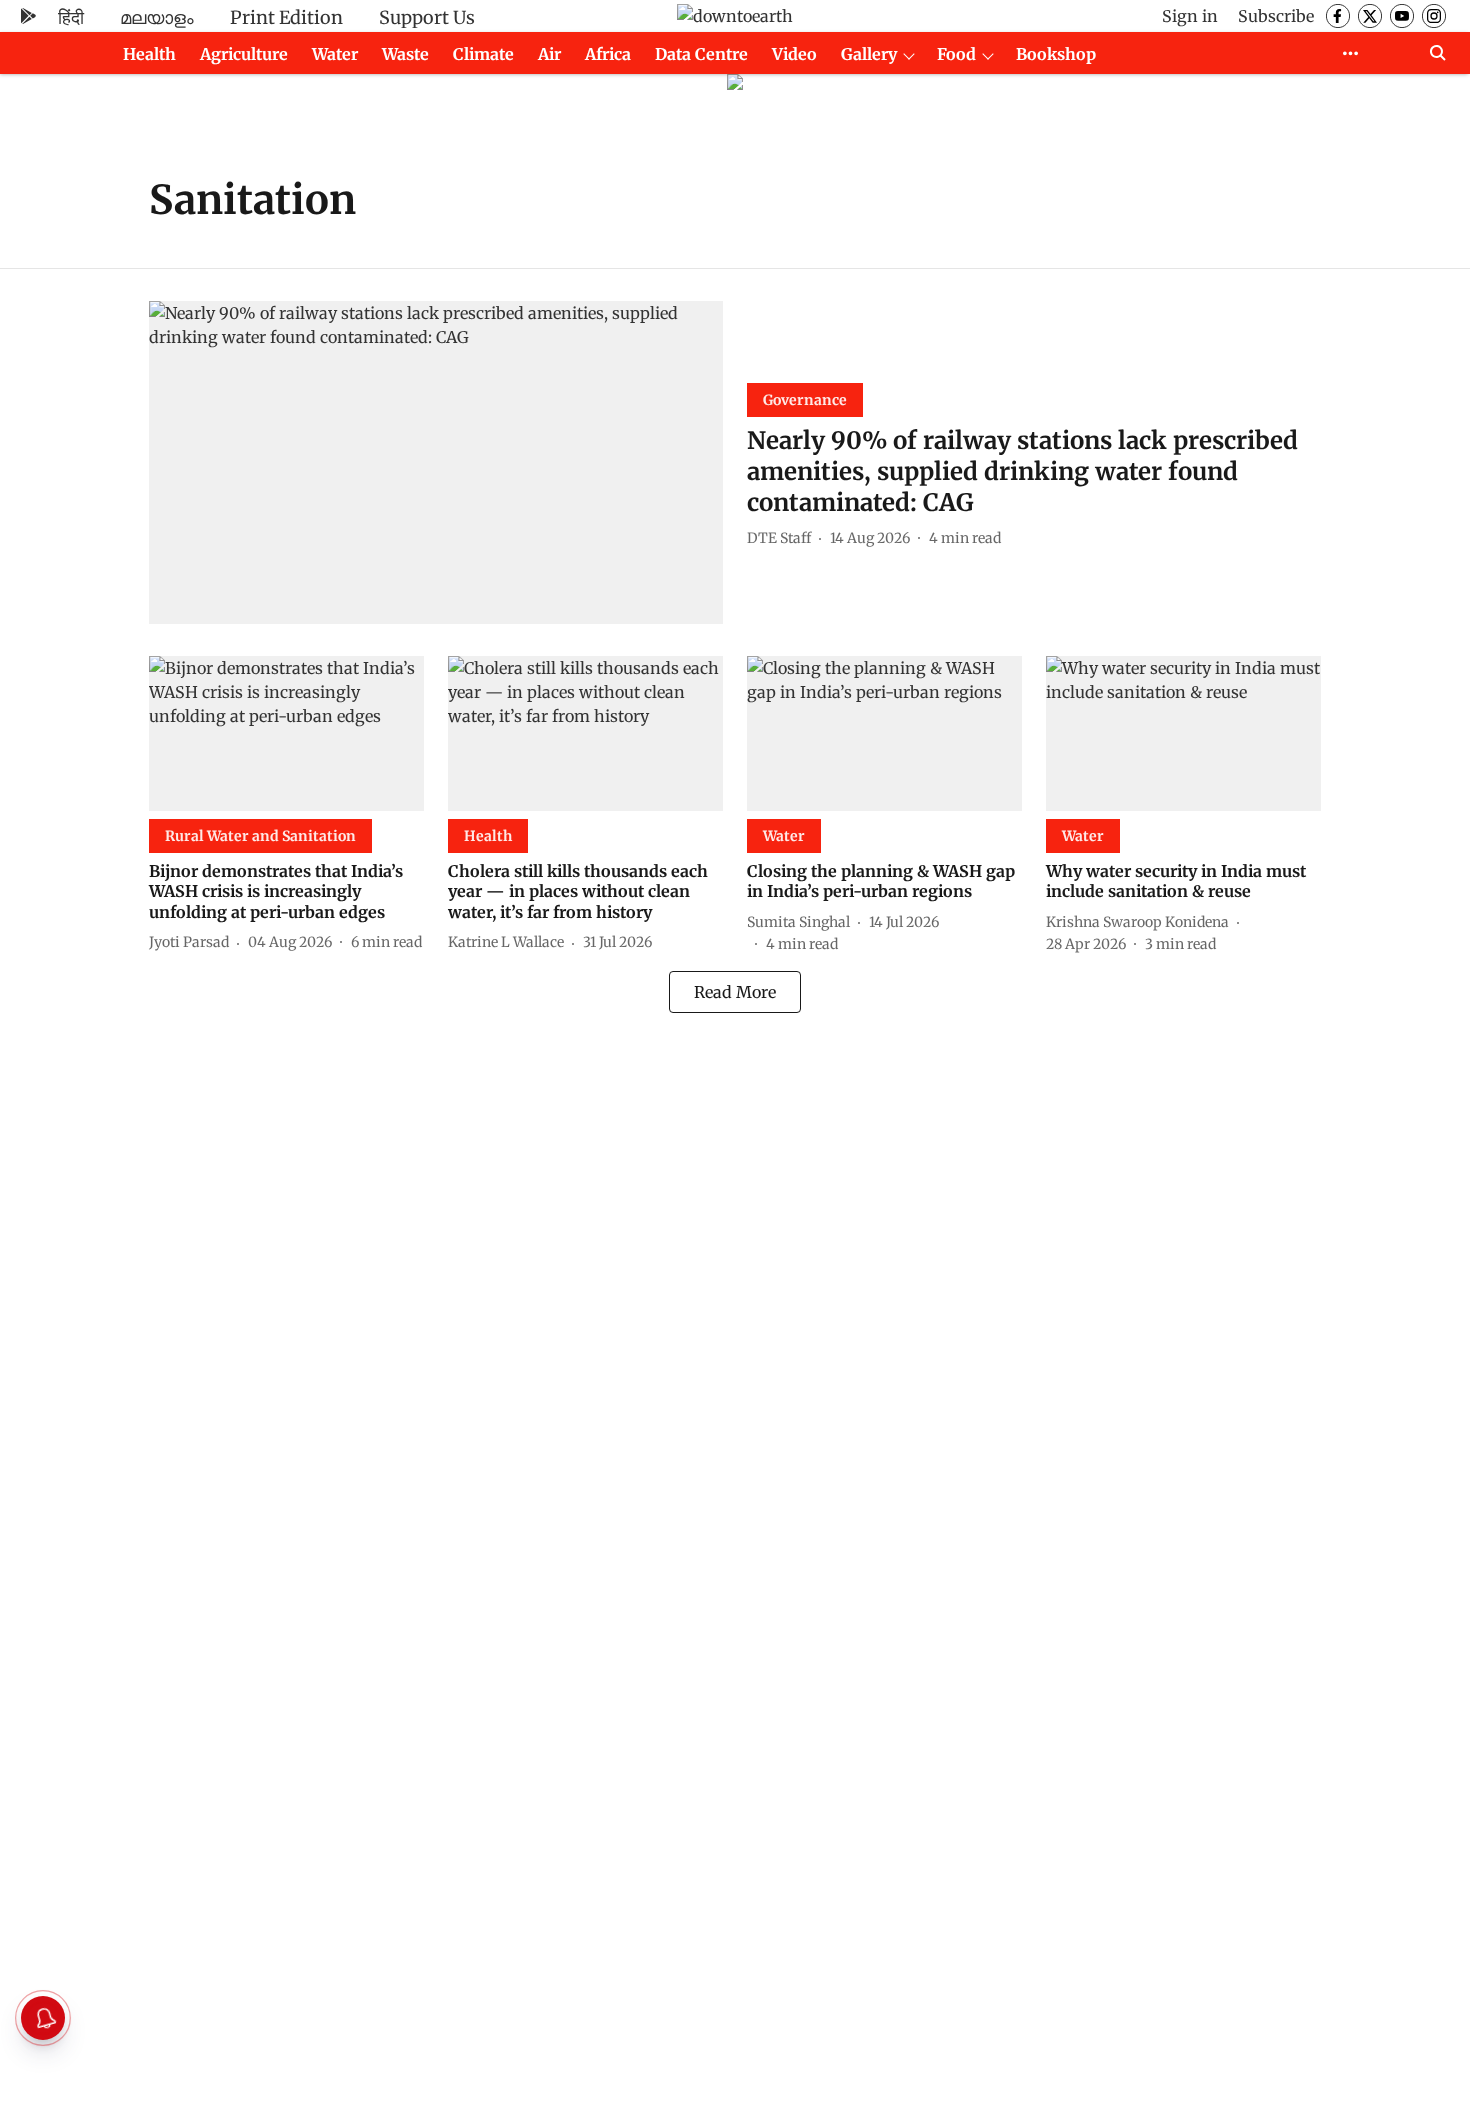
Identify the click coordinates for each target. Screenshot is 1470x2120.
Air (549, 54)
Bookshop (1056, 54)
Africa (608, 54)
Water (335, 54)
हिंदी (71, 17)
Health (149, 54)
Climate (483, 54)
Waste (405, 54)
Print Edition (286, 17)
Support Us (427, 17)
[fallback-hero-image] (436, 462)
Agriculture (244, 54)
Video (794, 54)
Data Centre (701, 54)
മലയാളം (157, 17)
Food (956, 54)
